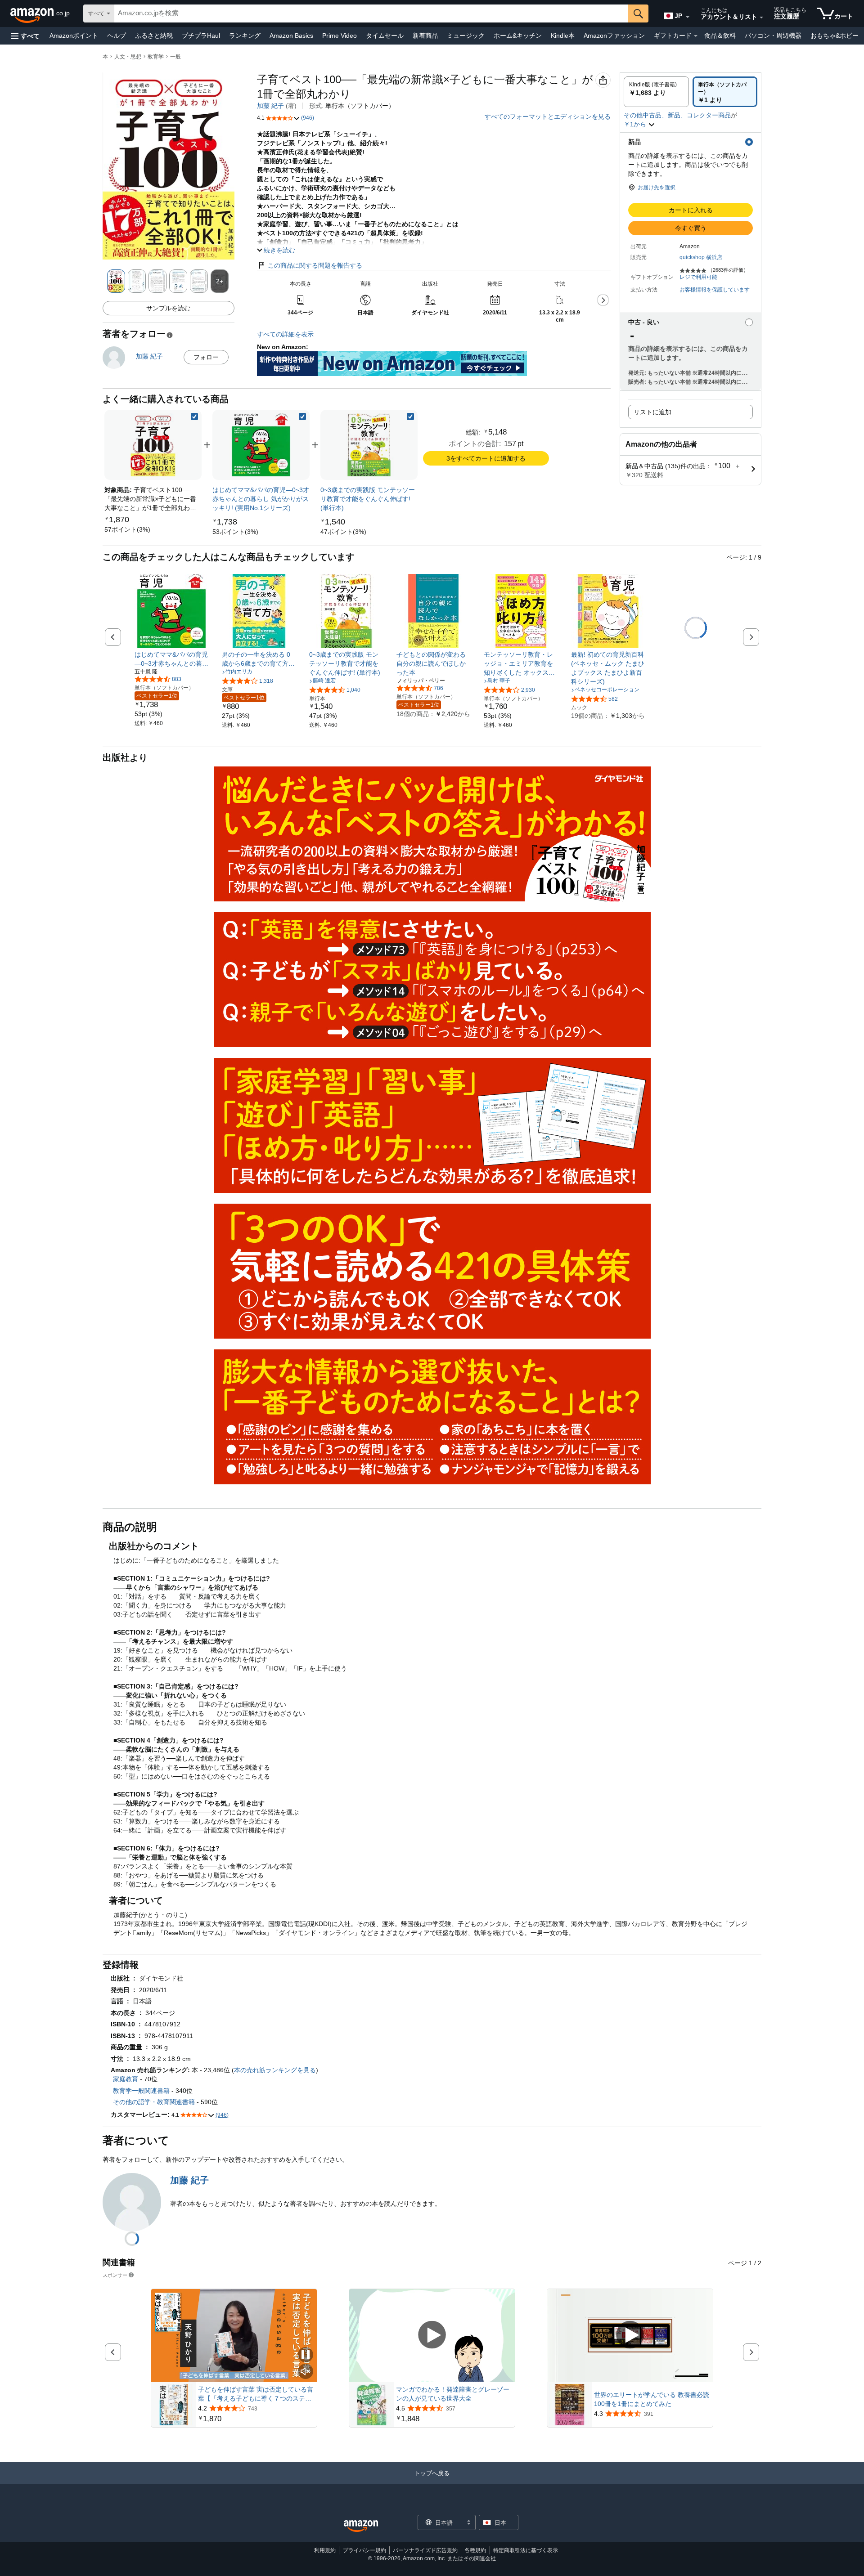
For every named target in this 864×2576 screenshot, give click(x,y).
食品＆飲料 (720, 36)
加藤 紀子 (270, 106)
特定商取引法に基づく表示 (526, 2550)
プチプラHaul (201, 36)
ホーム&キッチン (518, 36)
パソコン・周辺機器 (773, 36)
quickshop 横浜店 (701, 257)
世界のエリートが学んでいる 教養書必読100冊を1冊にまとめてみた (652, 2399)
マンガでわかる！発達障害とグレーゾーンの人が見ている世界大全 (453, 2394)
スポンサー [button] (115, 2275)
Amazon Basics (291, 36)
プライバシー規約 (364, 2550)
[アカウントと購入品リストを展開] (761, 18)
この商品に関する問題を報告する (315, 265)
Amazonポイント (74, 36)
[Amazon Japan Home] (361, 2526)
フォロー (206, 357)
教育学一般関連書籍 (141, 2091)
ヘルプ (117, 36)
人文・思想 (128, 57)
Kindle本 (563, 36)
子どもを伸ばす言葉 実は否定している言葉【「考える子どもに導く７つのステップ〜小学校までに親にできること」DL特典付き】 (256, 2394)
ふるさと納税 (154, 36)
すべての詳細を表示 (285, 334)
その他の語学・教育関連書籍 (154, 2102)
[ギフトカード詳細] (696, 36)
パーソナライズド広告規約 (425, 2550)
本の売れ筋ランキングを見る (275, 2070)
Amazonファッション (614, 36)
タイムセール (385, 36)
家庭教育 (126, 2079)
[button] (25, 36)
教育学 (156, 57)
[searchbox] (371, 13)
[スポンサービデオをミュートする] (306, 2372)
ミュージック (466, 36)
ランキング (245, 36)
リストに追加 (652, 412)
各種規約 (475, 2550)
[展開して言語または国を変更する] (688, 17)
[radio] (656, 92)
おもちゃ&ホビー (835, 36)
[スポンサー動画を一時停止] (306, 2355)
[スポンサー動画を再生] (432, 2336)
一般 (175, 57)
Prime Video (340, 36)
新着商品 (425, 36)
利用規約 (325, 2550)
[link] (127, 529)
